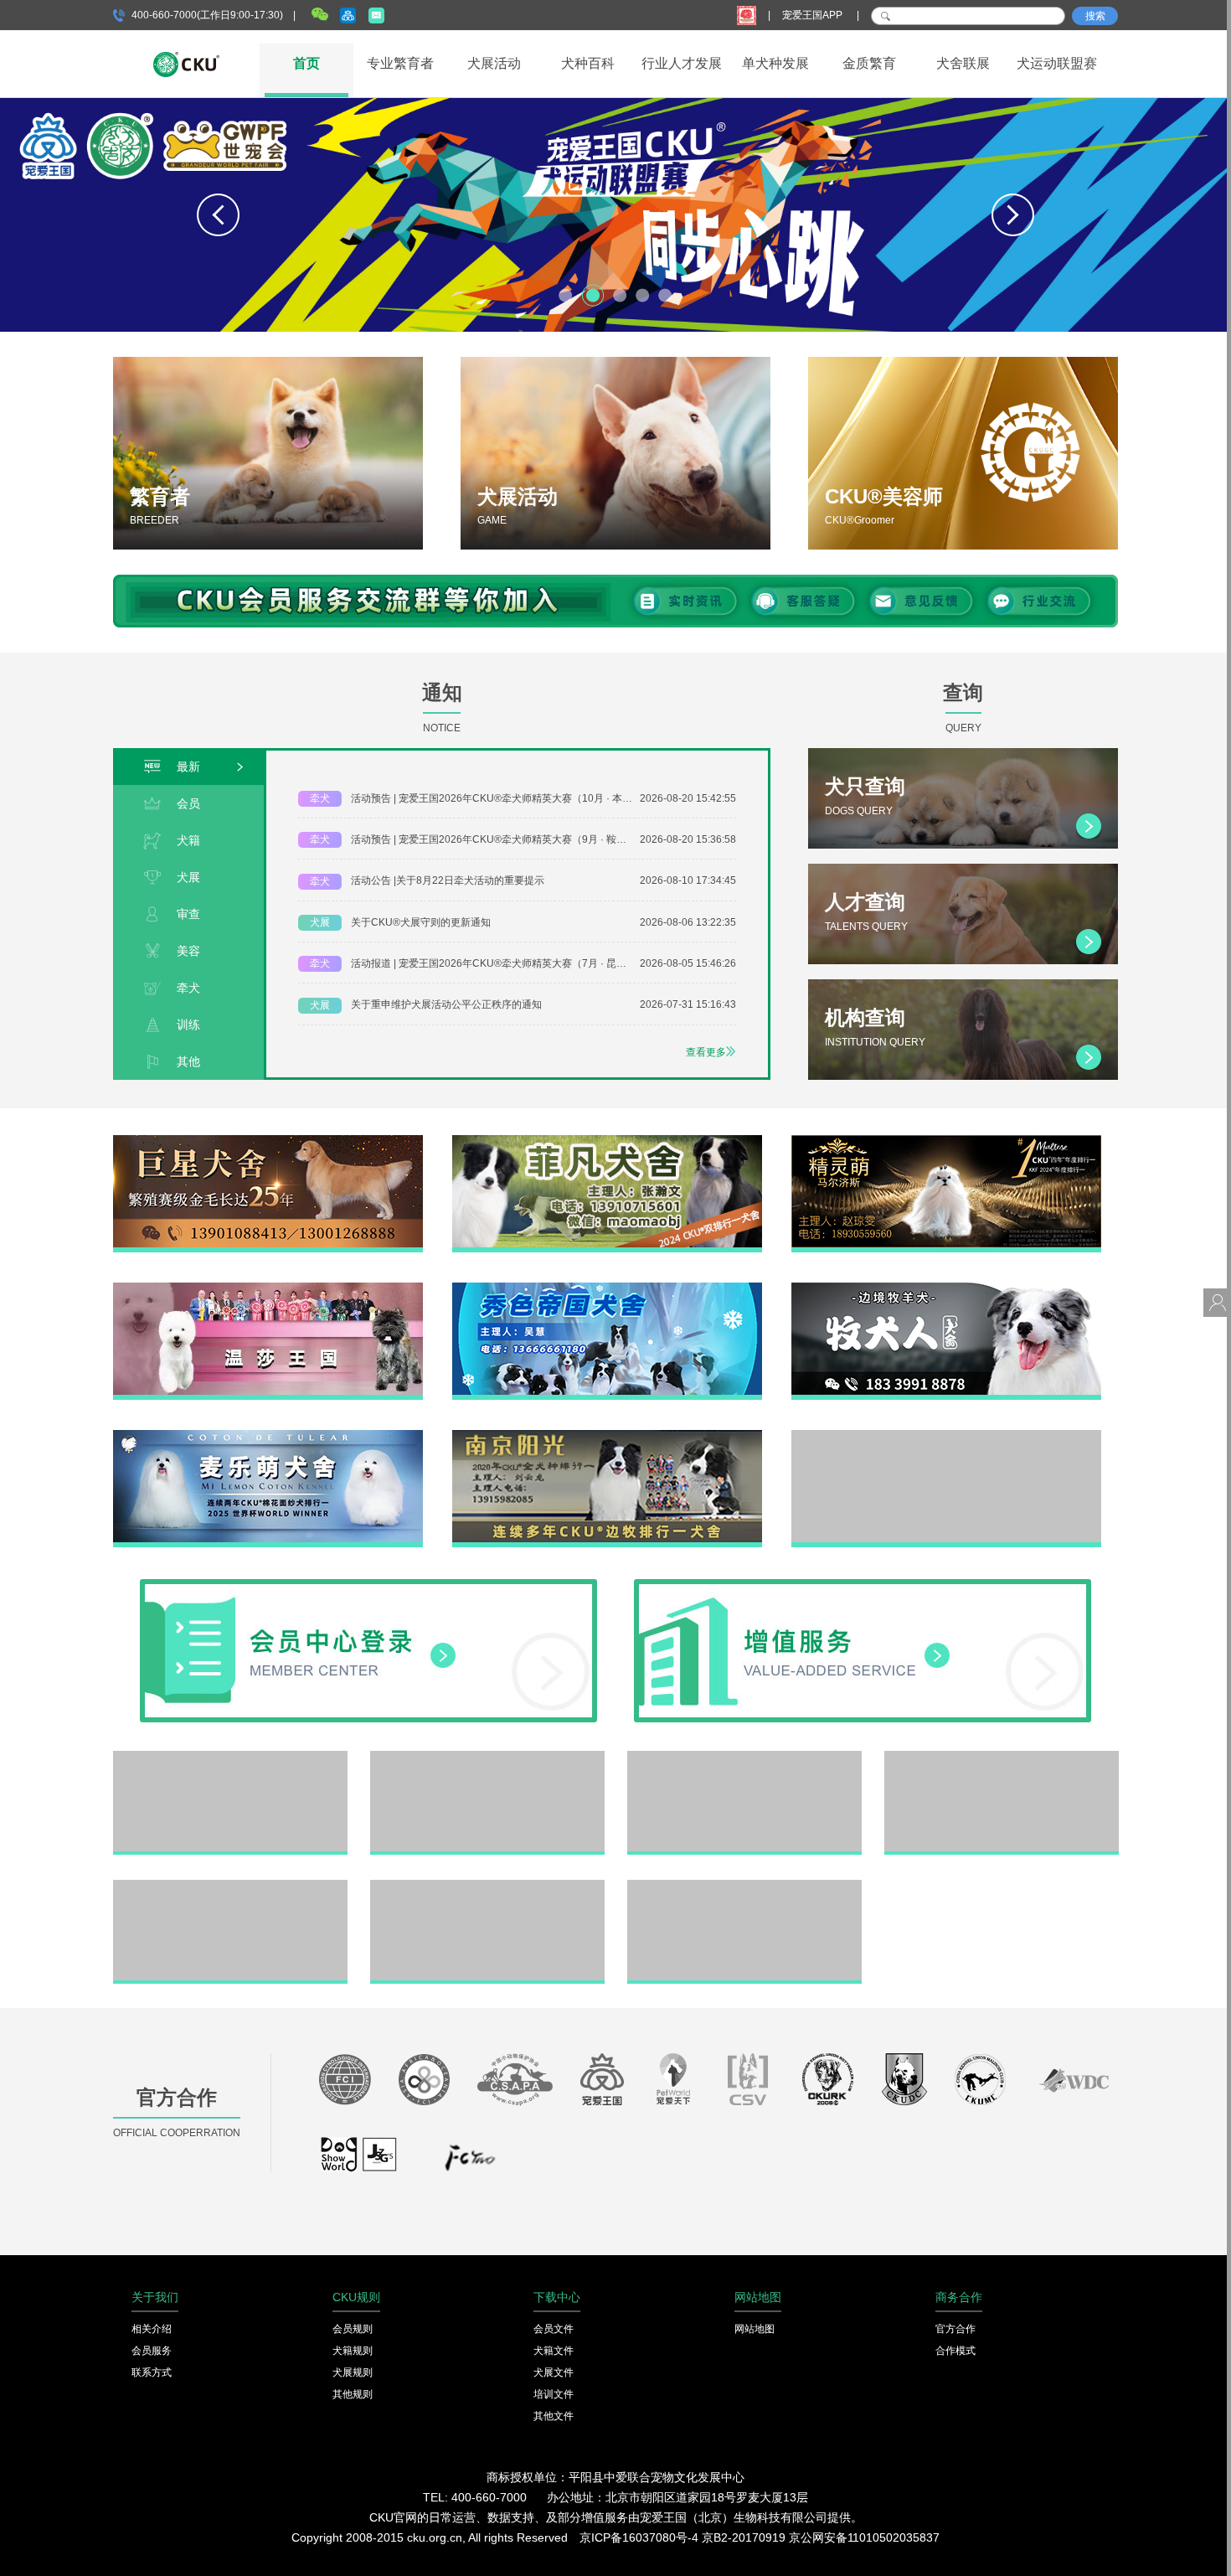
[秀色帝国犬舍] (607, 1288)
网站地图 (755, 2329)
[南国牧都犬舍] (946, 1436)
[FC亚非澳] (424, 2083)
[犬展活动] (615, 453)
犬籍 (188, 840)
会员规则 (353, 2329)
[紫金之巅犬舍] (230, 1886)
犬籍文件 (554, 2351)
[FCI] (345, 2083)
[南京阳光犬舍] (607, 1436)
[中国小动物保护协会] (515, 2083)
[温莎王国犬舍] (268, 1288)
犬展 (188, 877)
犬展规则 (353, 2372)
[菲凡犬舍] (607, 1141)
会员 (188, 803)
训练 (188, 1025)
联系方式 (152, 2372)
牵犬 (188, 988)
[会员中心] (368, 1585)
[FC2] (470, 2162)
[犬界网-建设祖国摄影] (360, 2162)
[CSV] (749, 2083)
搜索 (1095, 16)
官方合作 (955, 2329)
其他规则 (353, 2394)
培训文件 (554, 2394)
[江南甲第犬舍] (487, 1757)
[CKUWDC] (1074, 2083)
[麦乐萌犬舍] (268, 1436)
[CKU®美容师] (963, 453)
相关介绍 (152, 2329)
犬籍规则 (353, 2351)
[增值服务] (863, 1585)
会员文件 (554, 2329)
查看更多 (706, 1052)
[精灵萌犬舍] (946, 1141)
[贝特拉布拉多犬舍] (744, 1757)
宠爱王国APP (814, 15)
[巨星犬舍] (268, 1141)
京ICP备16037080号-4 (639, 2537)
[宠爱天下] (673, 2083)
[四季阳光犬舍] (230, 1757)
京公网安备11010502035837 (864, 2537)
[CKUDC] (904, 2083)
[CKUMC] (980, 2083)
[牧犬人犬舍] (946, 1288)
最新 (188, 767)
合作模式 (955, 2351)
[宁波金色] (1002, 1757)
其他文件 (554, 2416)
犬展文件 (554, 2372)
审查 (188, 914)
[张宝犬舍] (487, 1886)
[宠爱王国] (602, 2083)
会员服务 (152, 2351)
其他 (188, 1061)
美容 (188, 951)
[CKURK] (828, 2083)
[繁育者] (268, 453)
